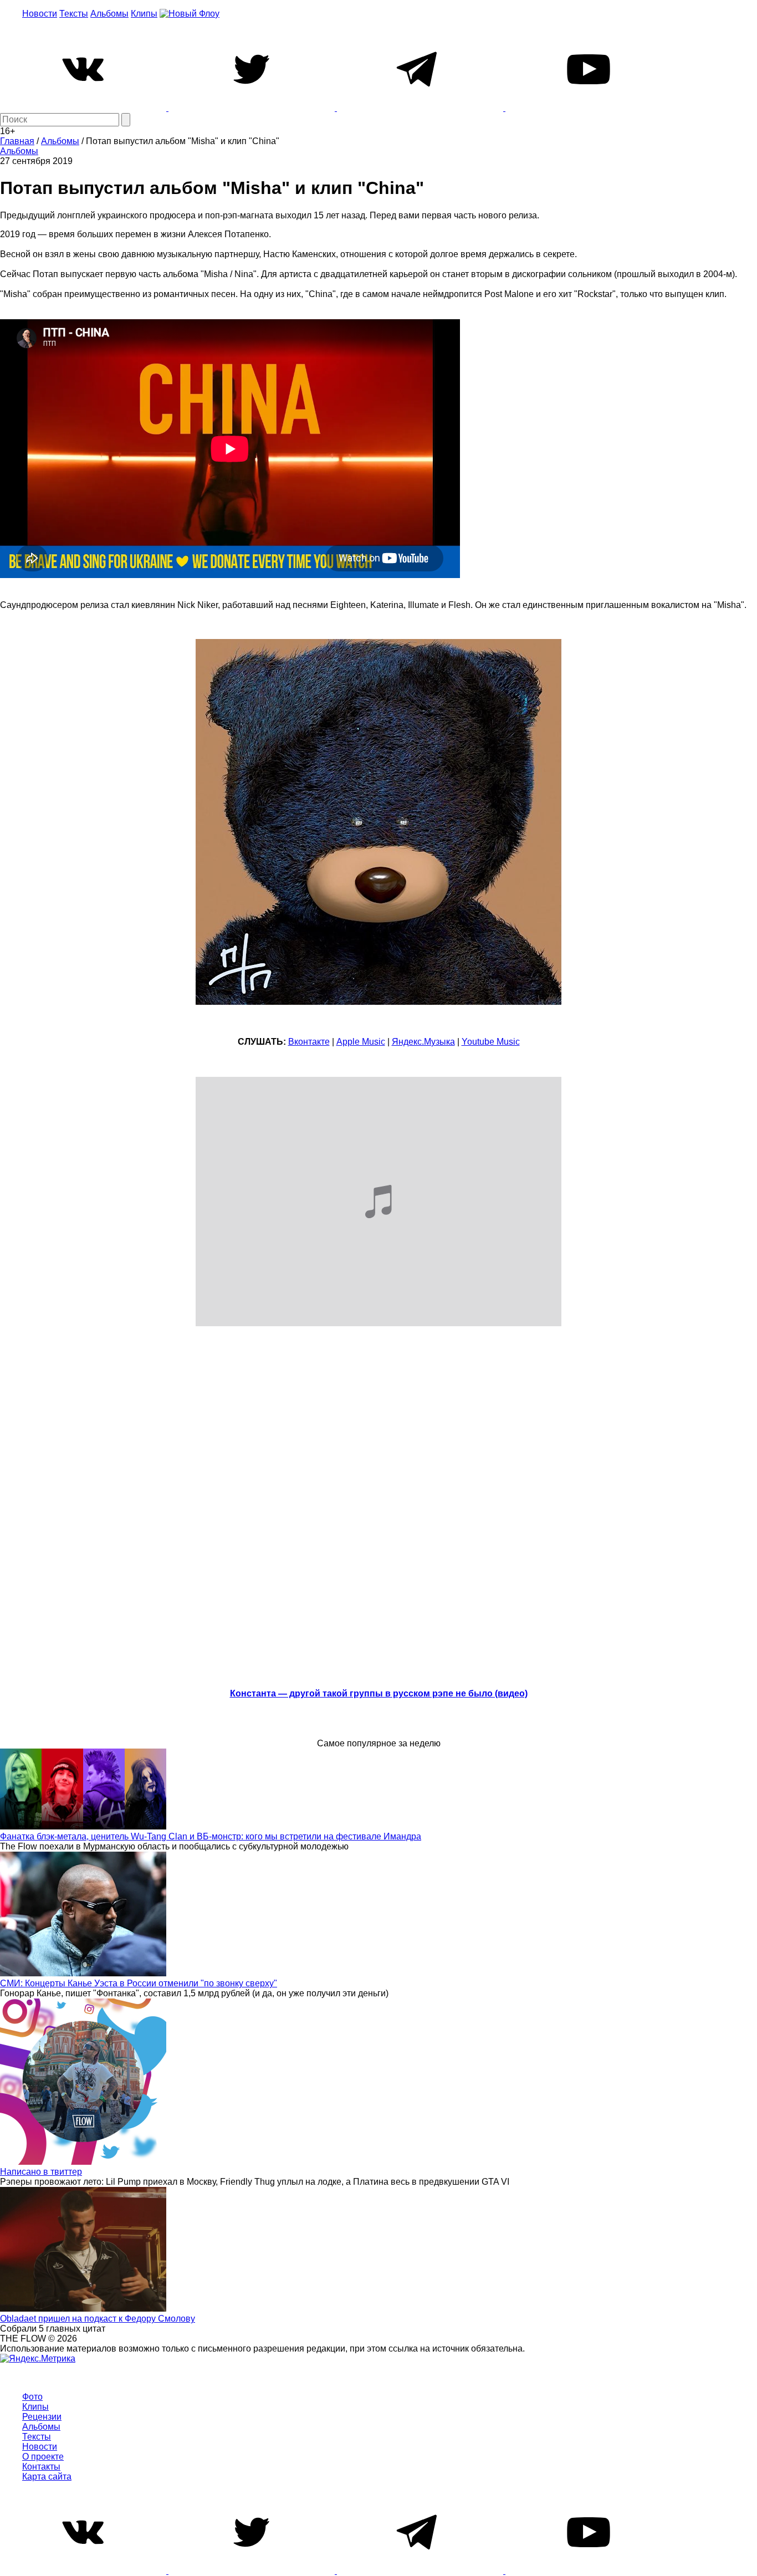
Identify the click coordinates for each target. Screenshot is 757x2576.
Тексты (74, 14)
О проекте (43, 2457)
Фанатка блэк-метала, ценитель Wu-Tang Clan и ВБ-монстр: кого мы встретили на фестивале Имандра (211, 1836)
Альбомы (109, 14)
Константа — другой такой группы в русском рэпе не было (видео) (379, 1693)
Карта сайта (47, 2477)
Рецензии (42, 2417)
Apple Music (361, 1042)
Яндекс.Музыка (423, 1042)
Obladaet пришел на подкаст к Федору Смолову (98, 2319)
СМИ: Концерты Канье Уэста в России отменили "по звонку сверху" (139, 1983)
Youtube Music (491, 1042)
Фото (32, 2397)
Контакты (41, 2467)
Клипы (144, 14)
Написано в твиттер (41, 2172)
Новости (40, 14)
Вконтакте (309, 1042)
